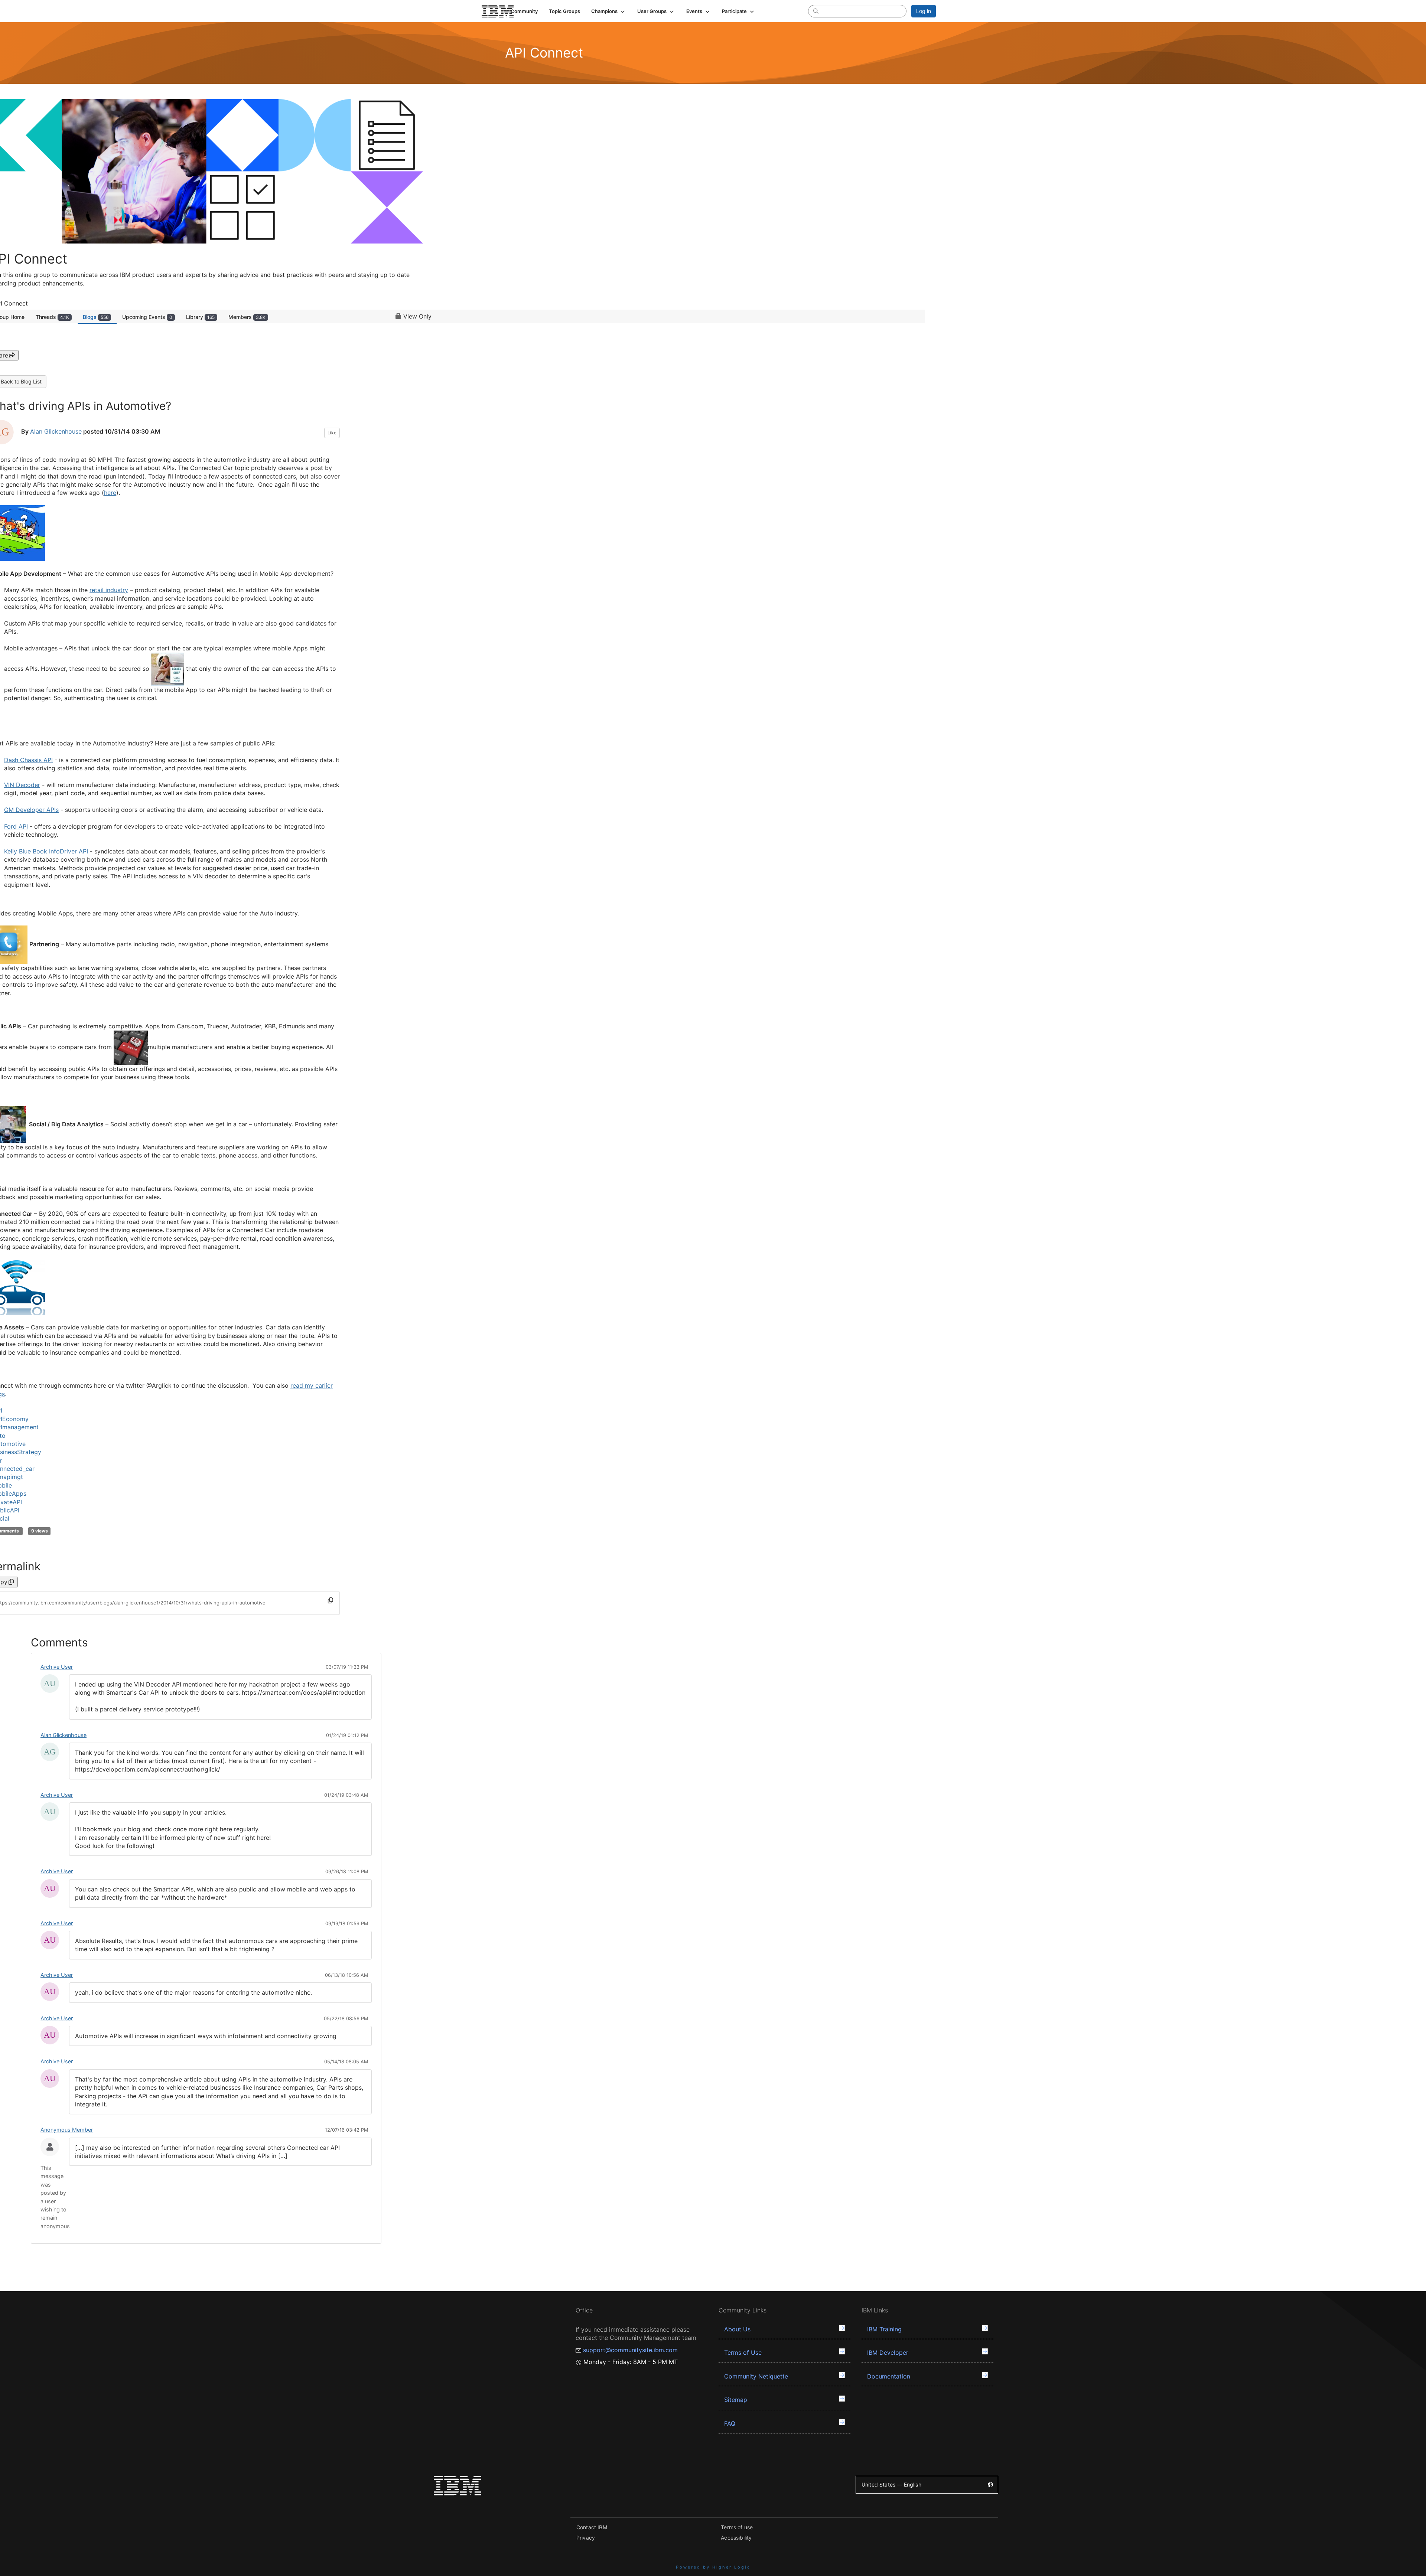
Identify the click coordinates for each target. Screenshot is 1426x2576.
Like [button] (332, 433)
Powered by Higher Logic (713, 2567)
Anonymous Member (67, 2130)
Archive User (57, 1667)
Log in (924, 11)
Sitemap (736, 2400)
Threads (52, 317)
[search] (816, 11)
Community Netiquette (756, 2376)
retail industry (109, 590)
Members (247, 317)
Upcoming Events (147, 317)
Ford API (16, 826)
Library (200, 317)
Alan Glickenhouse (56, 431)
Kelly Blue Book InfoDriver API (46, 851)
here (110, 493)
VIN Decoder (22, 785)
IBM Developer (888, 2353)
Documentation (889, 2376)
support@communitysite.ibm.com (630, 2350)
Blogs (96, 317)
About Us (737, 2329)
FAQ (730, 2423)
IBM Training (884, 2329)
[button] (609, 11)
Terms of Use (743, 2353)
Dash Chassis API (28, 760)
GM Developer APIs (31, 810)
